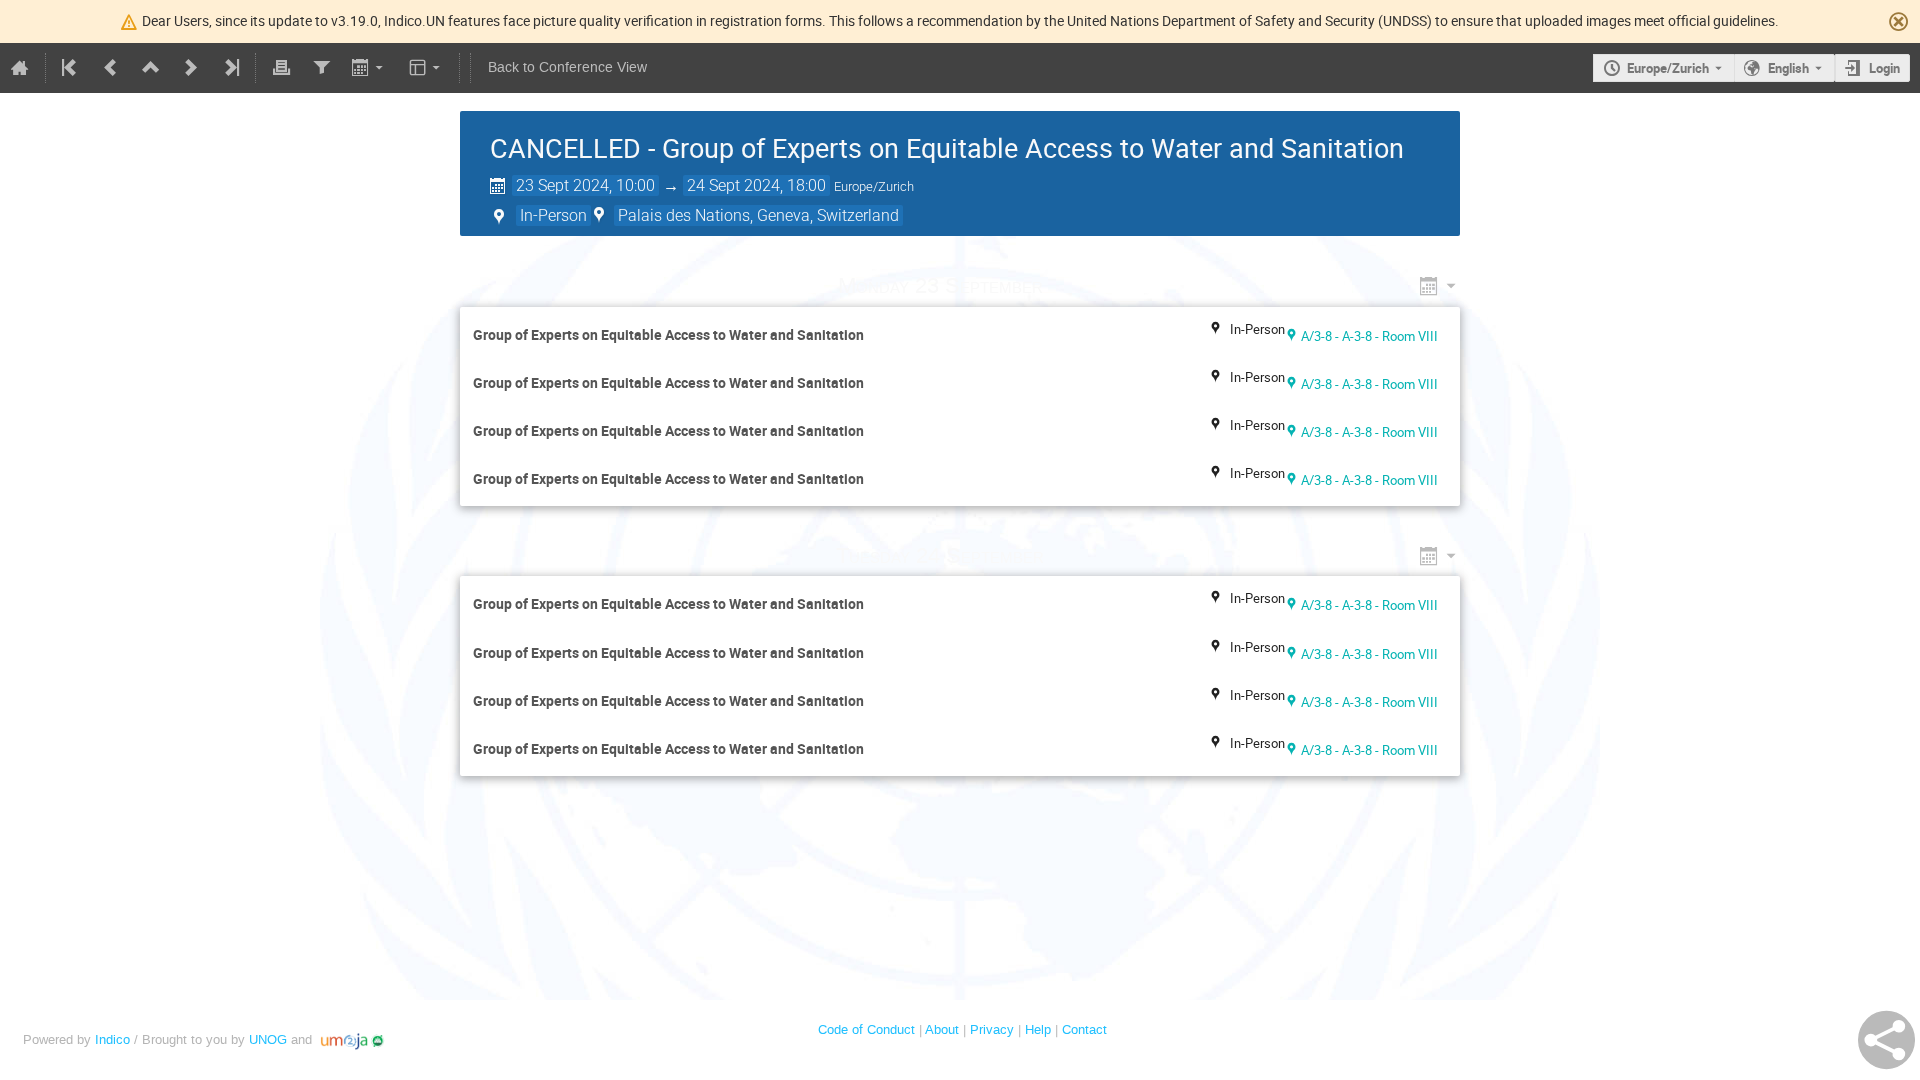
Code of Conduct (866, 1029)
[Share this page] (1886, 1040)
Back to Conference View (567, 67)
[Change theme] (426, 68)
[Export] (369, 68)
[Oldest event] (71, 68)
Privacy (992, 1029)
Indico (112, 1039)
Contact (1084, 1029)
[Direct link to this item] (1071, 285)
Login (1884, 68)
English (1788, 68)
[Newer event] (191, 68)
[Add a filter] (321, 68)
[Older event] (111, 68)
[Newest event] (230, 68)
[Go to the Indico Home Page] (20, 68)
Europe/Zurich (1668, 68)
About (942, 1029)
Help (1038, 1029)
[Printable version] (281, 68)
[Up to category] (151, 68)
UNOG (268, 1039)
